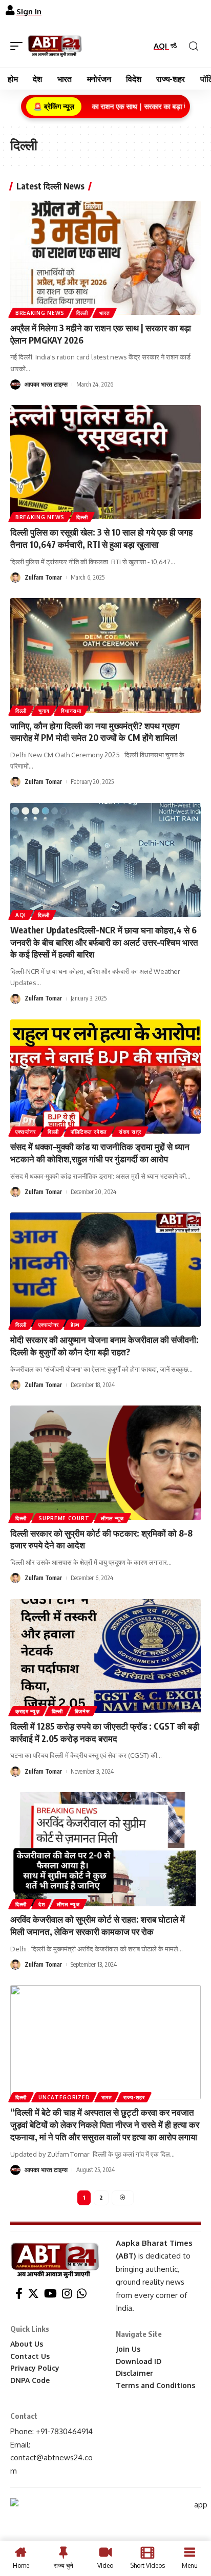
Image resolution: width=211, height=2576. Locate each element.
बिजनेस (82, 1711)
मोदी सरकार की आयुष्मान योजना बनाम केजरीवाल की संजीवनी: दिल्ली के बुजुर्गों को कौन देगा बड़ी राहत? (104, 1346)
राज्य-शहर (134, 2097)
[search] (194, 46)
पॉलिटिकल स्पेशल (89, 1132)
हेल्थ (75, 1325)
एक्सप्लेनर (26, 1132)
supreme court (64, 1518)
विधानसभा (71, 711)
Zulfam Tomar (43, 577)
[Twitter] (33, 2294)
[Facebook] (19, 2294)
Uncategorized (64, 2097)
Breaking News (40, 313)
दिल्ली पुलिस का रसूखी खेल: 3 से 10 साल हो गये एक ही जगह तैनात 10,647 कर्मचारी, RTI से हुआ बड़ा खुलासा (101, 538)
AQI (161, 46)
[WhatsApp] (82, 2294)
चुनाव (44, 711)
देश (41, 1904)
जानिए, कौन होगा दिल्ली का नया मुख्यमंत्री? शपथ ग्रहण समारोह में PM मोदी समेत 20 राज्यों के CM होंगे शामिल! (95, 732)
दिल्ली (82, 313)
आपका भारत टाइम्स (46, 384)
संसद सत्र (130, 1132)
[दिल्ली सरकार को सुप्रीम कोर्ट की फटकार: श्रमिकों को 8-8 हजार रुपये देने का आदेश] (105, 1463)
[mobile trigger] (19, 46)
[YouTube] (50, 2294)
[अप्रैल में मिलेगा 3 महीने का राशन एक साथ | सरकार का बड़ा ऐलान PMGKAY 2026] (105, 258)
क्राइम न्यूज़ (28, 1711)
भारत (104, 313)
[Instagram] (67, 2294)
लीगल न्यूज (112, 1518)
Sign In (29, 12)
